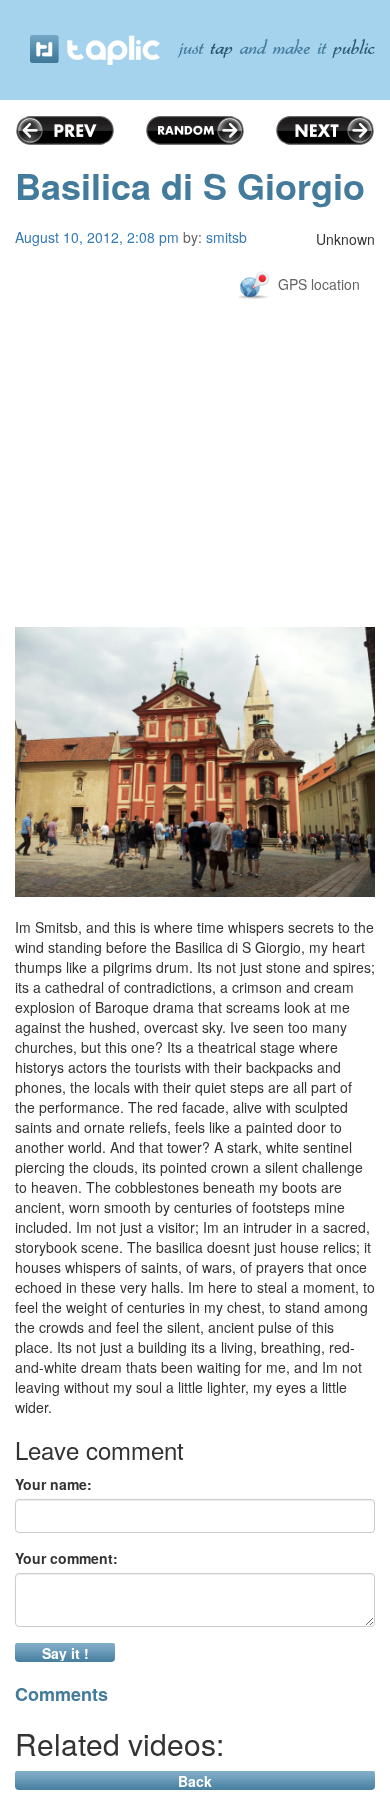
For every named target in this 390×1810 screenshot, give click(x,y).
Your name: (53, 1484)
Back (195, 1780)
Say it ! (65, 1652)
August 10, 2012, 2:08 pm (97, 237)
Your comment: (66, 1558)
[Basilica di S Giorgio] (195, 762)
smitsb (226, 237)
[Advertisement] (195, 514)
